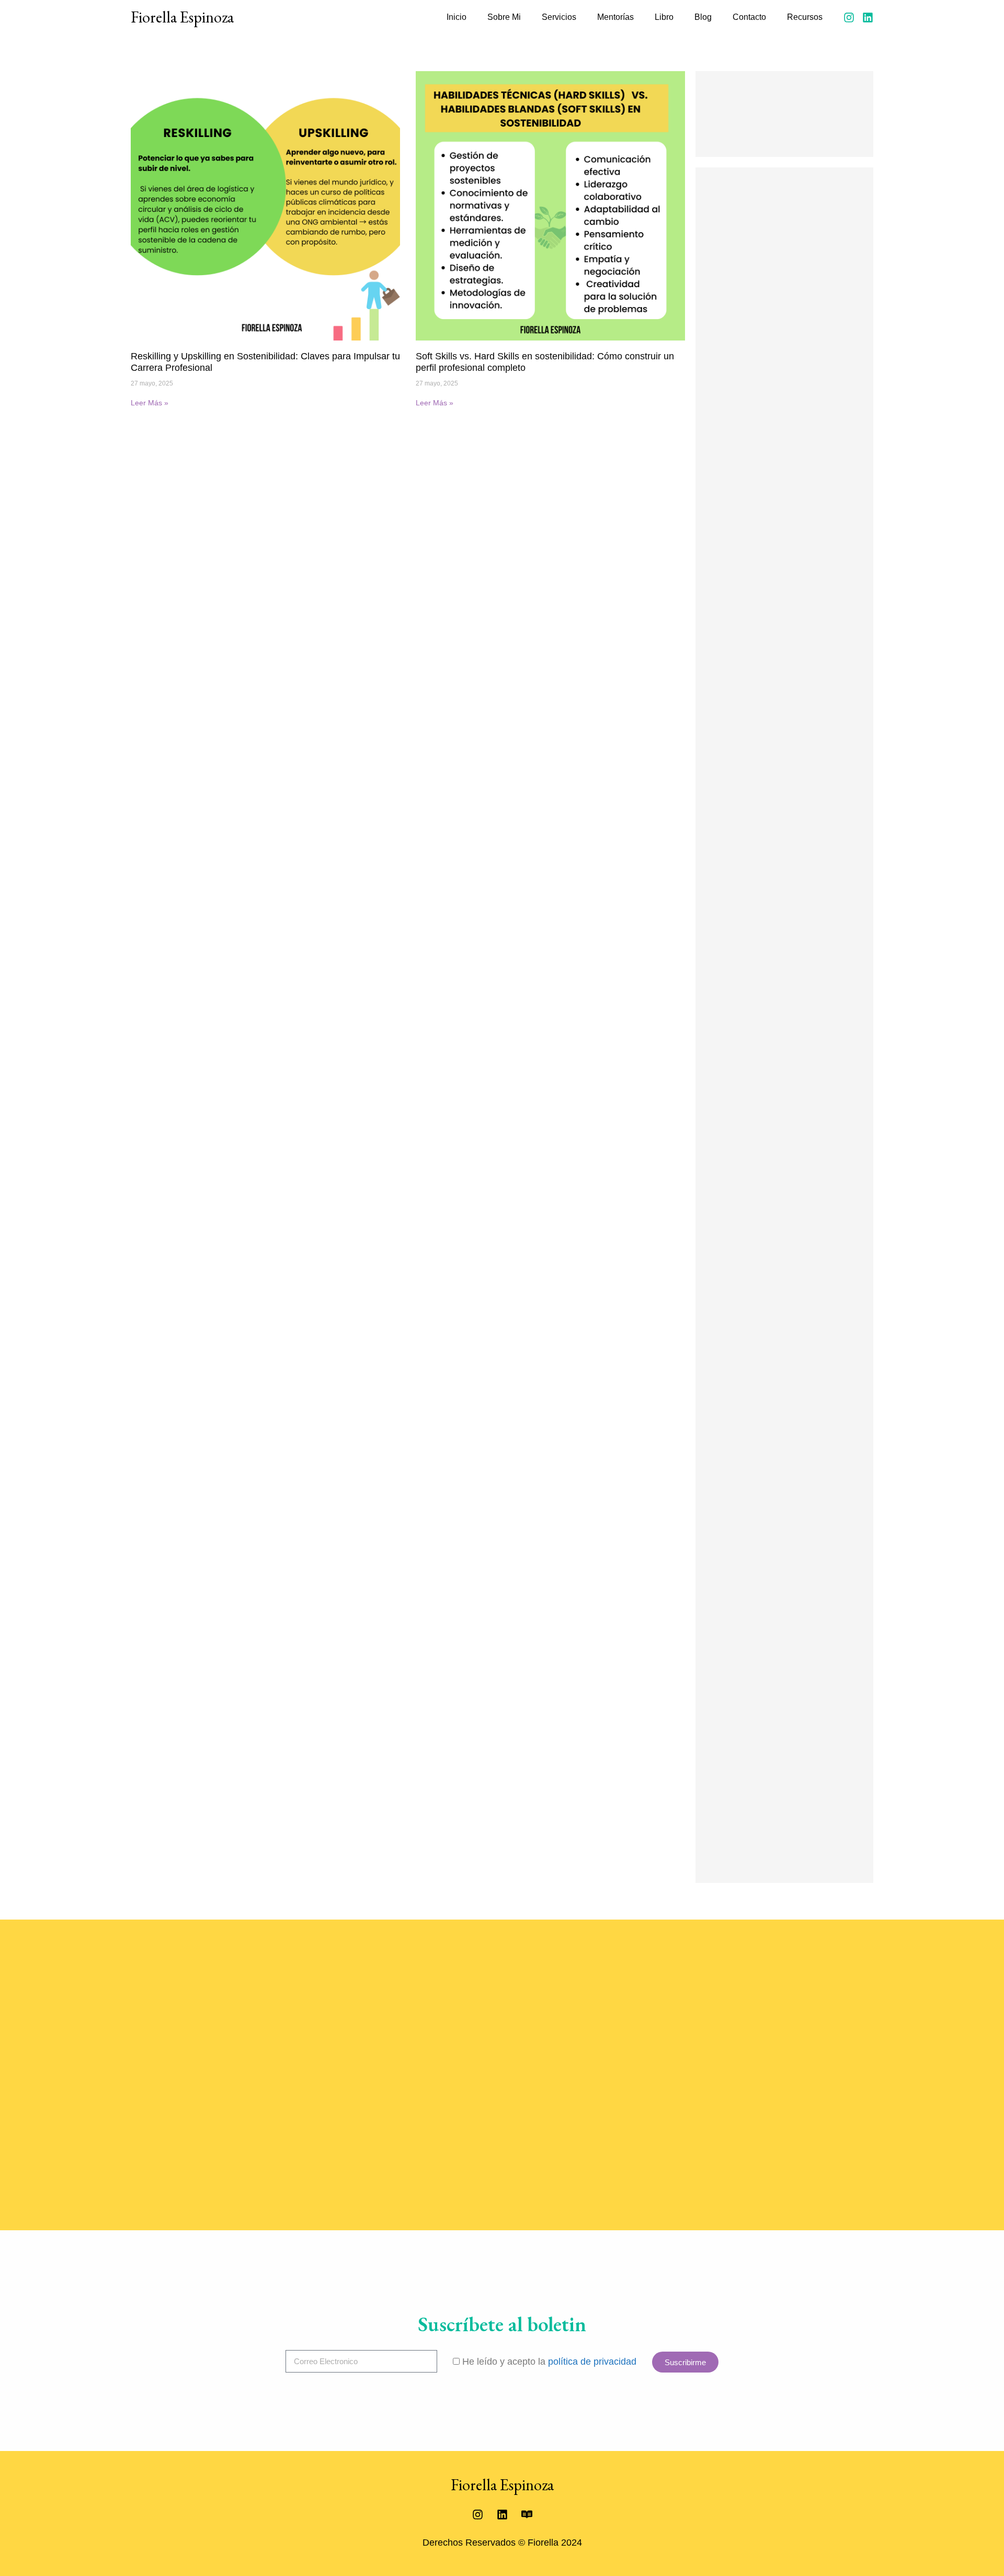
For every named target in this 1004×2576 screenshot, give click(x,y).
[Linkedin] (868, 18)
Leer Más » (150, 403)
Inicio (457, 17)
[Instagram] (849, 18)
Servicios (559, 17)
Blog (703, 17)
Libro (664, 17)
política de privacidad (592, 2362)
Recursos (805, 17)
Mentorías (615, 17)
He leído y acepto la (549, 2362)
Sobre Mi (504, 17)
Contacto (749, 17)
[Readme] (527, 2514)
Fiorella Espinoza (182, 17)
